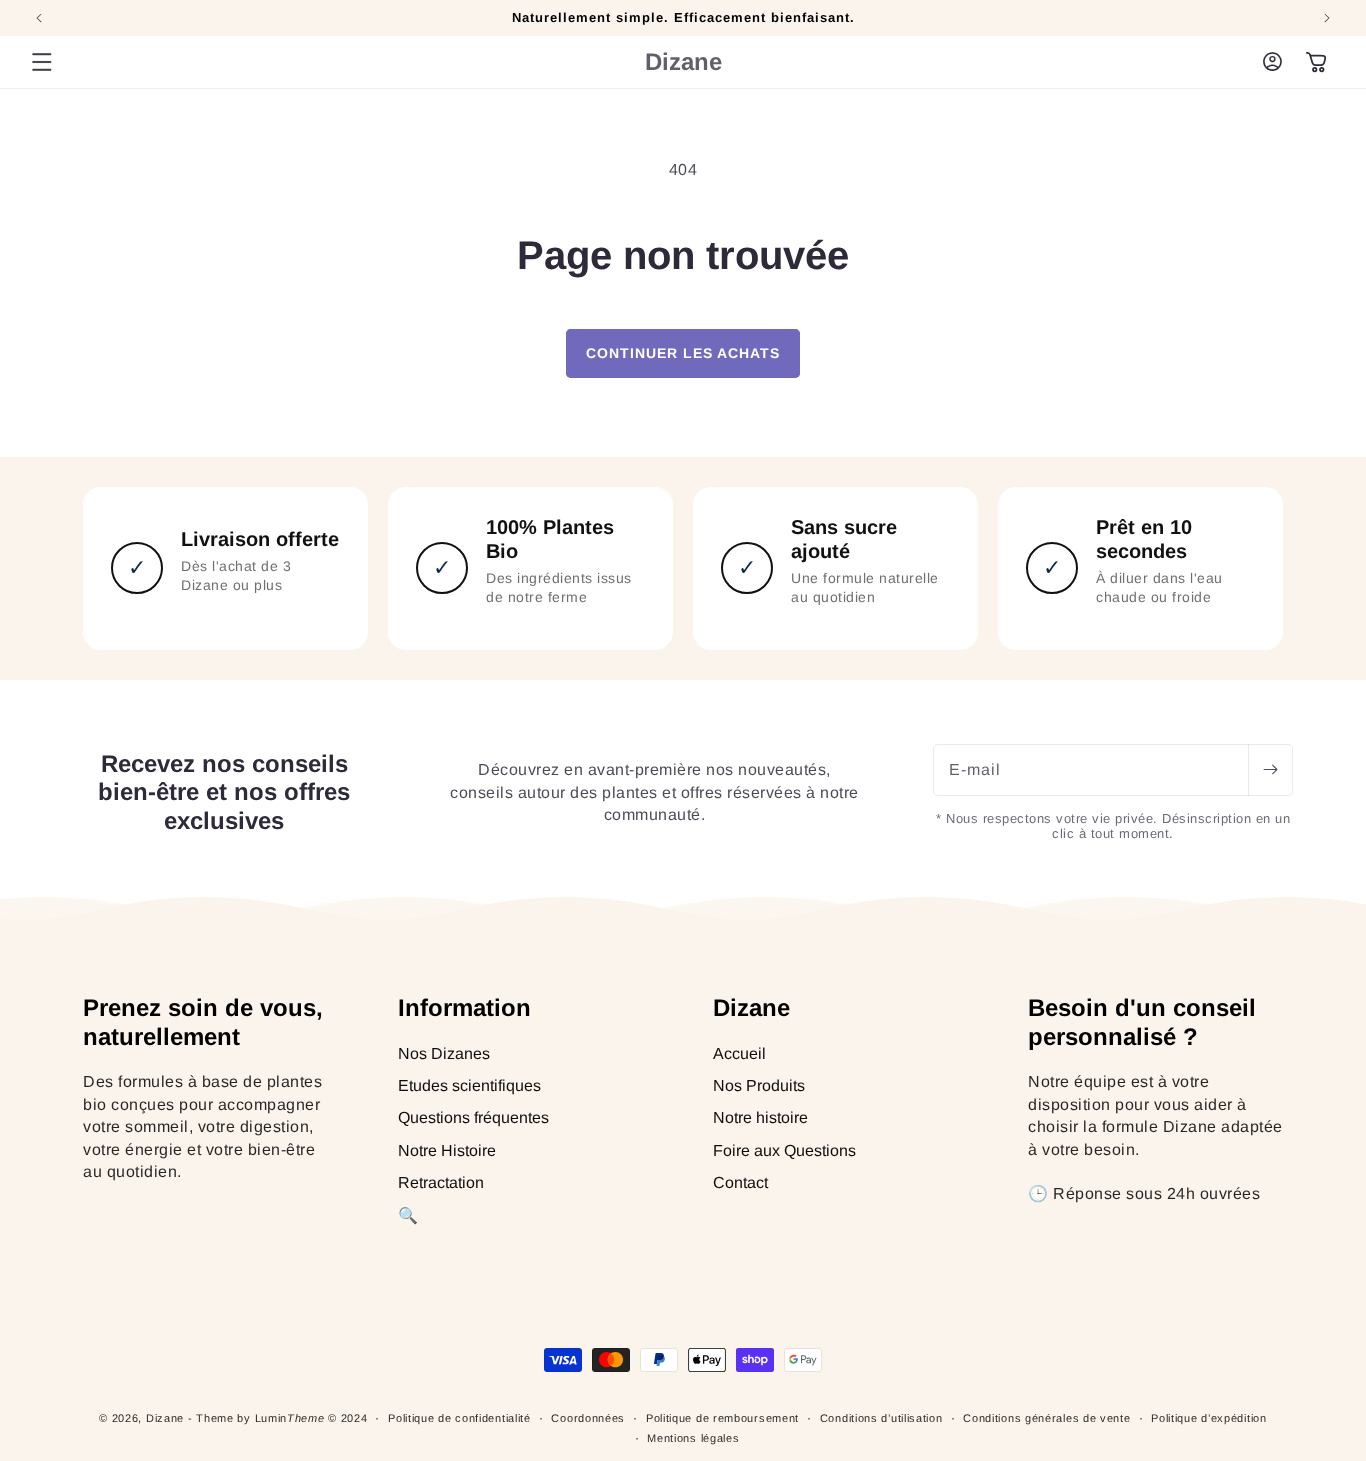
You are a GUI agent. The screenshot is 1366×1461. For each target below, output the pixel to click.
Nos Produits (759, 1085)
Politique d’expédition (1208, 1418)
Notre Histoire (447, 1150)
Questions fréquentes (473, 1118)
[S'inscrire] (1270, 770)
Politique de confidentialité (459, 1418)
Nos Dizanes (444, 1053)
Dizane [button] (751, 1007)
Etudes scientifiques (469, 1085)
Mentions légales (693, 1438)
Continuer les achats (683, 353)
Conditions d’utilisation (881, 1418)
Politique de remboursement (722, 1418)
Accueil (739, 1053)
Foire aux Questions (784, 1150)
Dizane (165, 1418)
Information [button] (464, 1007)
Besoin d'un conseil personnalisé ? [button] (1142, 1022)
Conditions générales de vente (1046, 1418)
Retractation (441, 1182)
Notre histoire (760, 1118)
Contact (740, 1182)
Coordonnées (588, 1418)
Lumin (290, 1418)
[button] (42, 62)
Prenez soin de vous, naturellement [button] (203, 1022)
